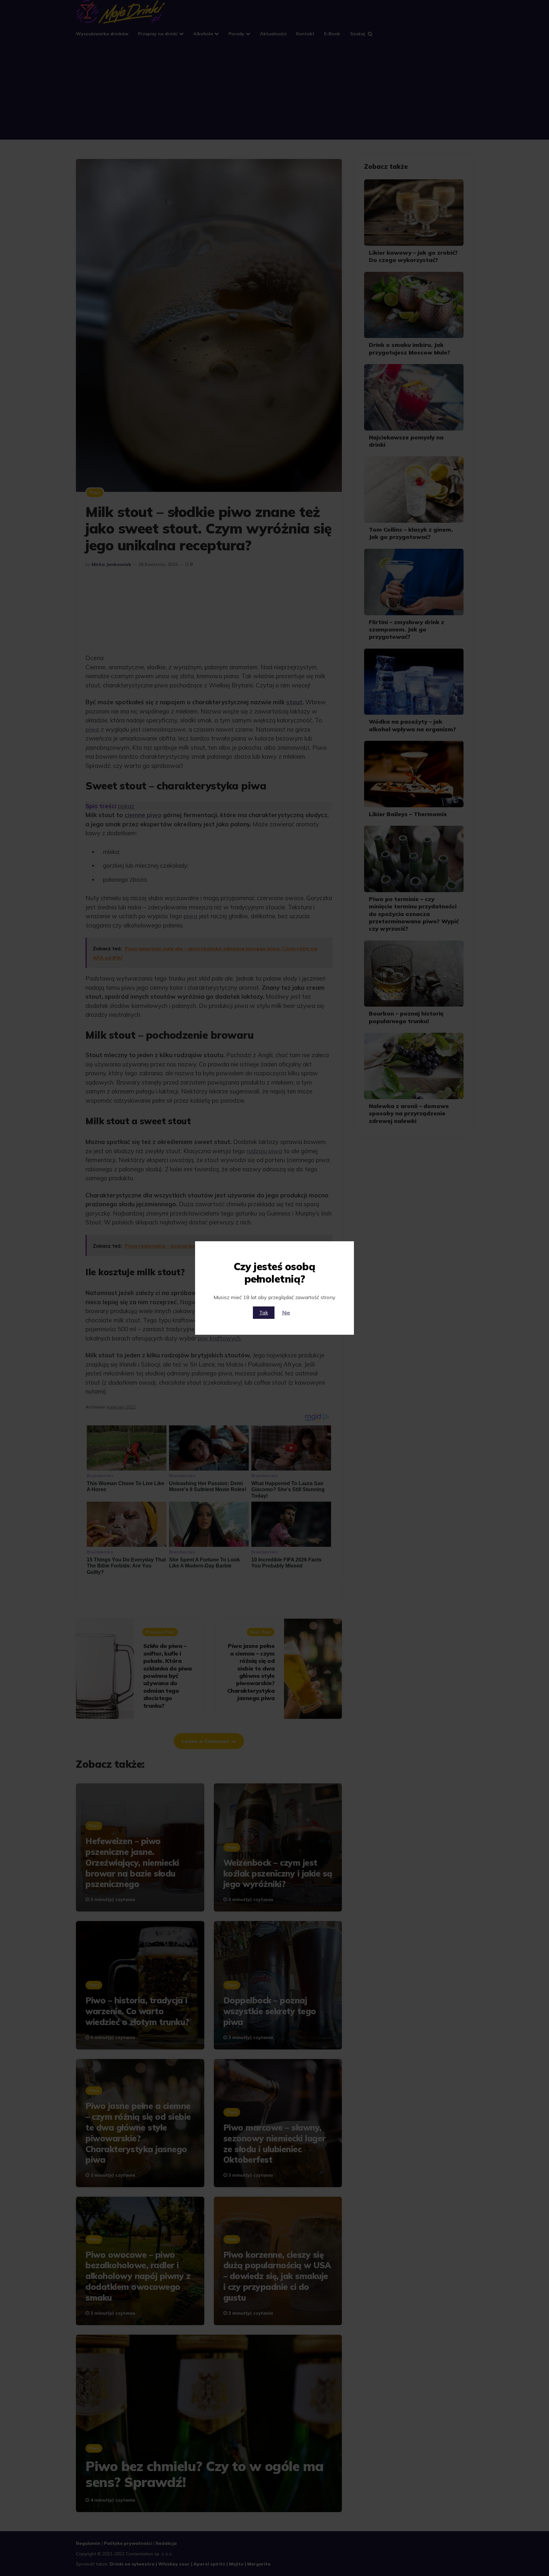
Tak (264, 1312)
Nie (286, 1312)
